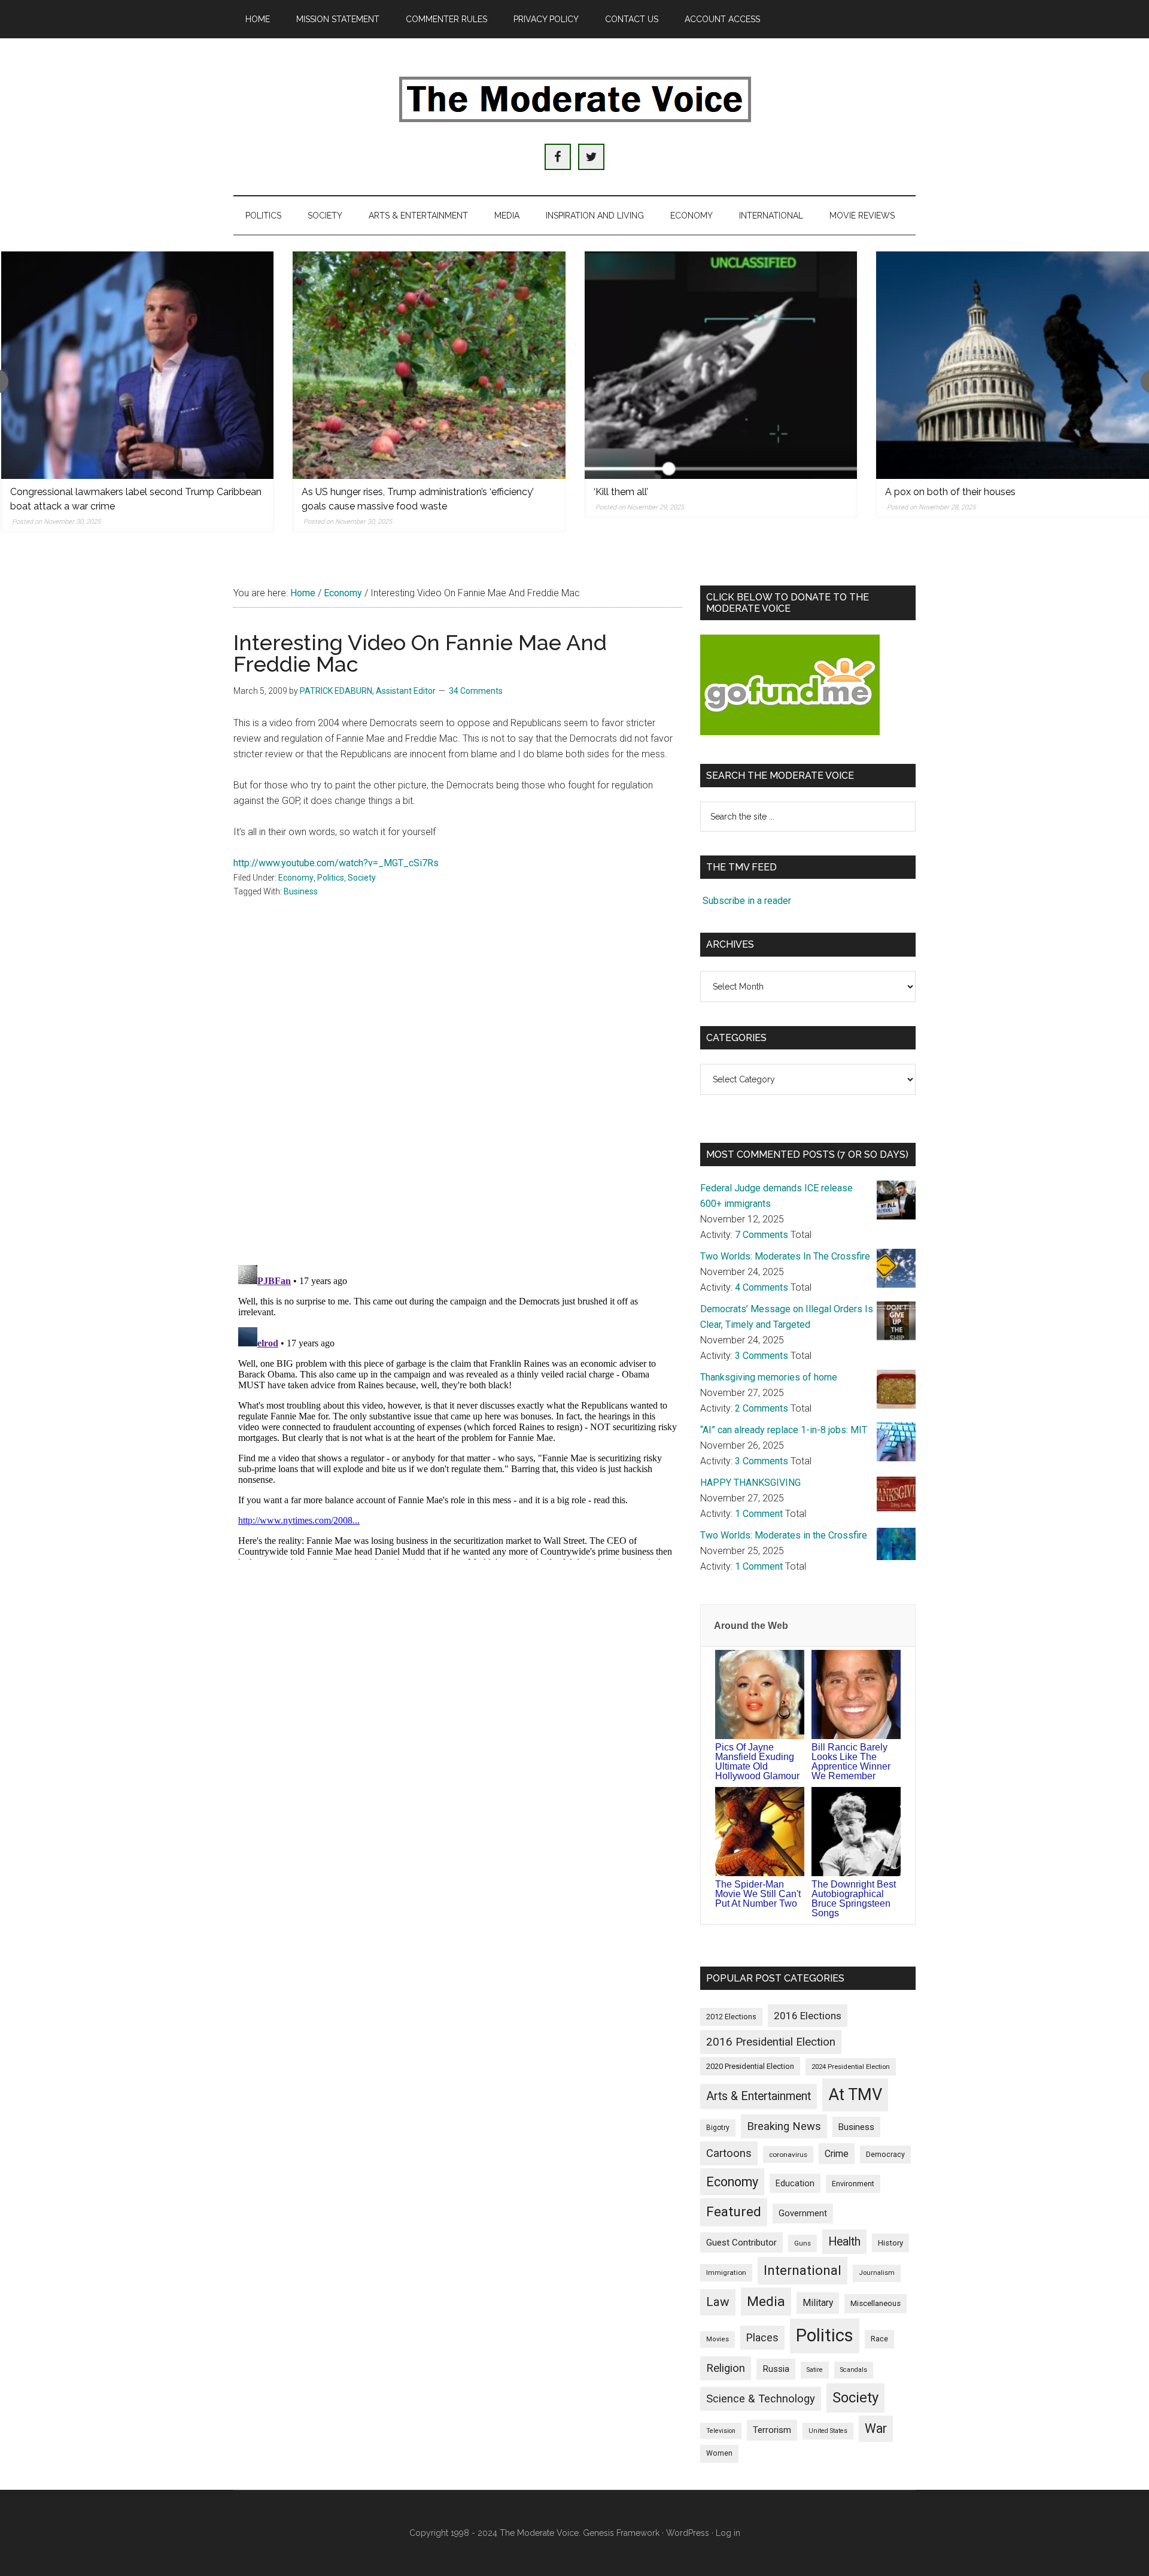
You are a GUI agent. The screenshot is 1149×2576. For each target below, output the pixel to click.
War (876, 2428)
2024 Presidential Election (851, 2067)
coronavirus (788, 2155)
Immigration (726, 2272)
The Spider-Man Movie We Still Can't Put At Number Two (758, 1894)
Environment (853, 2184)
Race (879, 2339)
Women (719, 2453)
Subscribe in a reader (747, 901)
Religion (726, 2368)
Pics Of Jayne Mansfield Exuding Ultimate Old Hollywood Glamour (757, 1762)
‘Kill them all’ (621, 492)
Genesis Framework (621, 2533)
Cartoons (729, 2153)
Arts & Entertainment (759, 2096)
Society (362, 878)
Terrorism (772, 2430)
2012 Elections (731, 2017)
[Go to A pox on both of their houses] (1013, 365)
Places (762, 2337)
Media (766, 2302)
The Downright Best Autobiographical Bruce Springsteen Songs (854, 1899)
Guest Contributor (741, 2243)
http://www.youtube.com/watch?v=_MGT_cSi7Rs (336, 863)
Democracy (885, 2154)
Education (795, 2183)
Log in (728, 2533)
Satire (815, 2370)
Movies (718, 2339)
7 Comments (762, 1235)
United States (828, 2431)
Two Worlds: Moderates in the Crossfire (784, 1535)
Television (721, 2431)
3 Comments (762, 1356)
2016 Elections (808, 2016)
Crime (837, 2154)
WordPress (688, 2533)
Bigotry (718, 2128)
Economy (296, 878)
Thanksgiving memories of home (769, 1377)
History (890, 2243)
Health (844, 2242)
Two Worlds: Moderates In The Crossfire (785, 1256)
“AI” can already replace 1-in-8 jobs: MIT (784, 1430)
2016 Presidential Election (771, 2042)
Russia (776, 2369)
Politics (331, 878)
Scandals (854, 2370)
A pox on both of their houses (950, 492)
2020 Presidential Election (750, 2066)
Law (718, 2302)
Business (301, 891)
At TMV (855, 2095)
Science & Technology (761, 2399)
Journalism (877, 2273)
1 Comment (759, 1514)
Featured (734, 2212)
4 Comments (762, 1287)
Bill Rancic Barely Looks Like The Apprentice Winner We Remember (851, 1762)
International (803, 2270)
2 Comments (762, 1408)
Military (818, 2303)
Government (803, 2214)
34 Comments (476, 691)
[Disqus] (458, 1099)
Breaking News (784, 2126)
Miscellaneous (876, 2303)
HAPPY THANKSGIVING (750, 1483)
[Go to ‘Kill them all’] (721, 365)
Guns (803, 2243)
